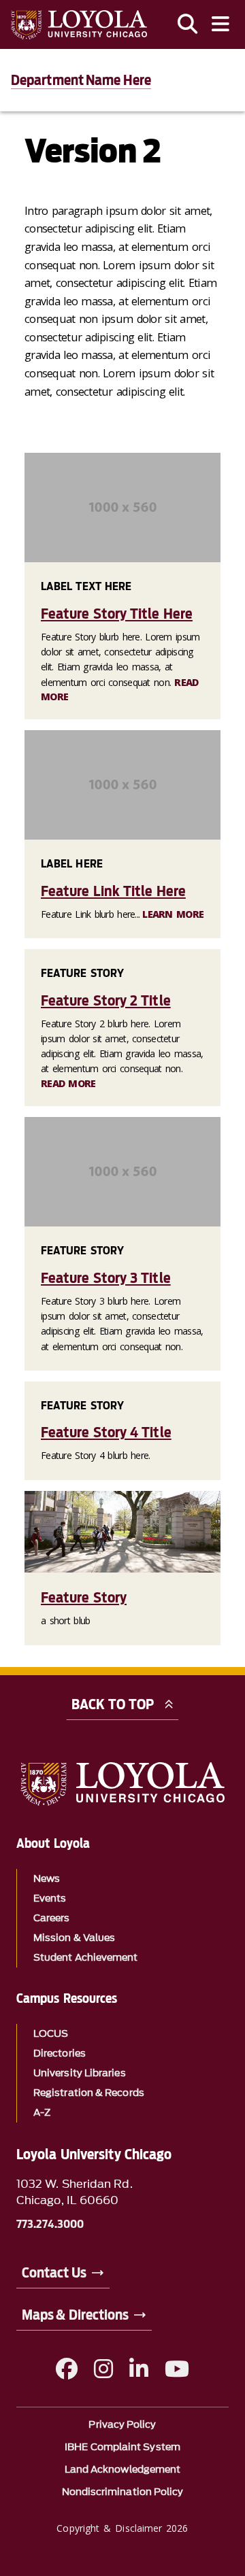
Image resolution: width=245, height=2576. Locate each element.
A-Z (42, 2113)
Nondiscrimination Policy (123, 2492)
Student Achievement (86, 1958)
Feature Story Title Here (117, 614)
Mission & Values (74, 1938)
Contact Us (54, 2273)
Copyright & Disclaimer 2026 (122, 2528)
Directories (60, 2054)
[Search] (188, 24)
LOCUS (51, 2034)
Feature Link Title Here (113, 891)
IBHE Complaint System (122, 2447)
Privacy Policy (122, 2425)
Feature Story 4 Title (106, 1432)
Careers (52, 1918)
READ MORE (68, 1083)
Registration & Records (89, 2093)
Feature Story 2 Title (106, 1000)
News (47, 1879)
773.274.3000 (50, 2225)
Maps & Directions (75, 2315)
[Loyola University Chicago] (79, 25)
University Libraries (80, 2073)
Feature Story (84, 1597)
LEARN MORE (173, 914)
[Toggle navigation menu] (220, 24)
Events (50, 1899)
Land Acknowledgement (123, 2470)
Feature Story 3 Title (106, 1278)
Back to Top (113, 1704)
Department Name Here (81, 80)
